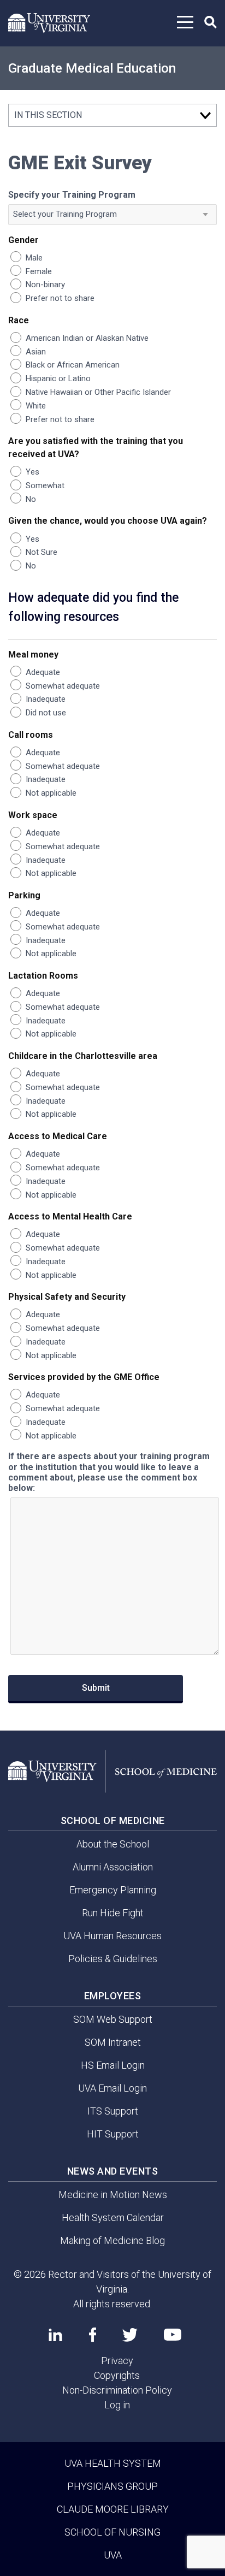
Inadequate (46, 699)
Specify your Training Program (72, 195)
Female (39, 271)
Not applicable (51, 793)
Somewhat (45, 485)
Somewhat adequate (63, 686)
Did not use (46, 713)
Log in (117, 2405)
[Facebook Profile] (93, 2335)
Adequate (43, 672)
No (31, 499)
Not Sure (42, 552)
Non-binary (45, 285)
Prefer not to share (60, 298)
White (36, 406)
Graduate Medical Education (92, 68)
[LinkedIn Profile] (55, 2335)
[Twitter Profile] (130, 2335)
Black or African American (73, 365)
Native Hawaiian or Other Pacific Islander (98, 392)
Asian (36, 352)
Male (34, 258)
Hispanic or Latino (58, 378)
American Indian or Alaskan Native (87, 338)
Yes (32, 472)
